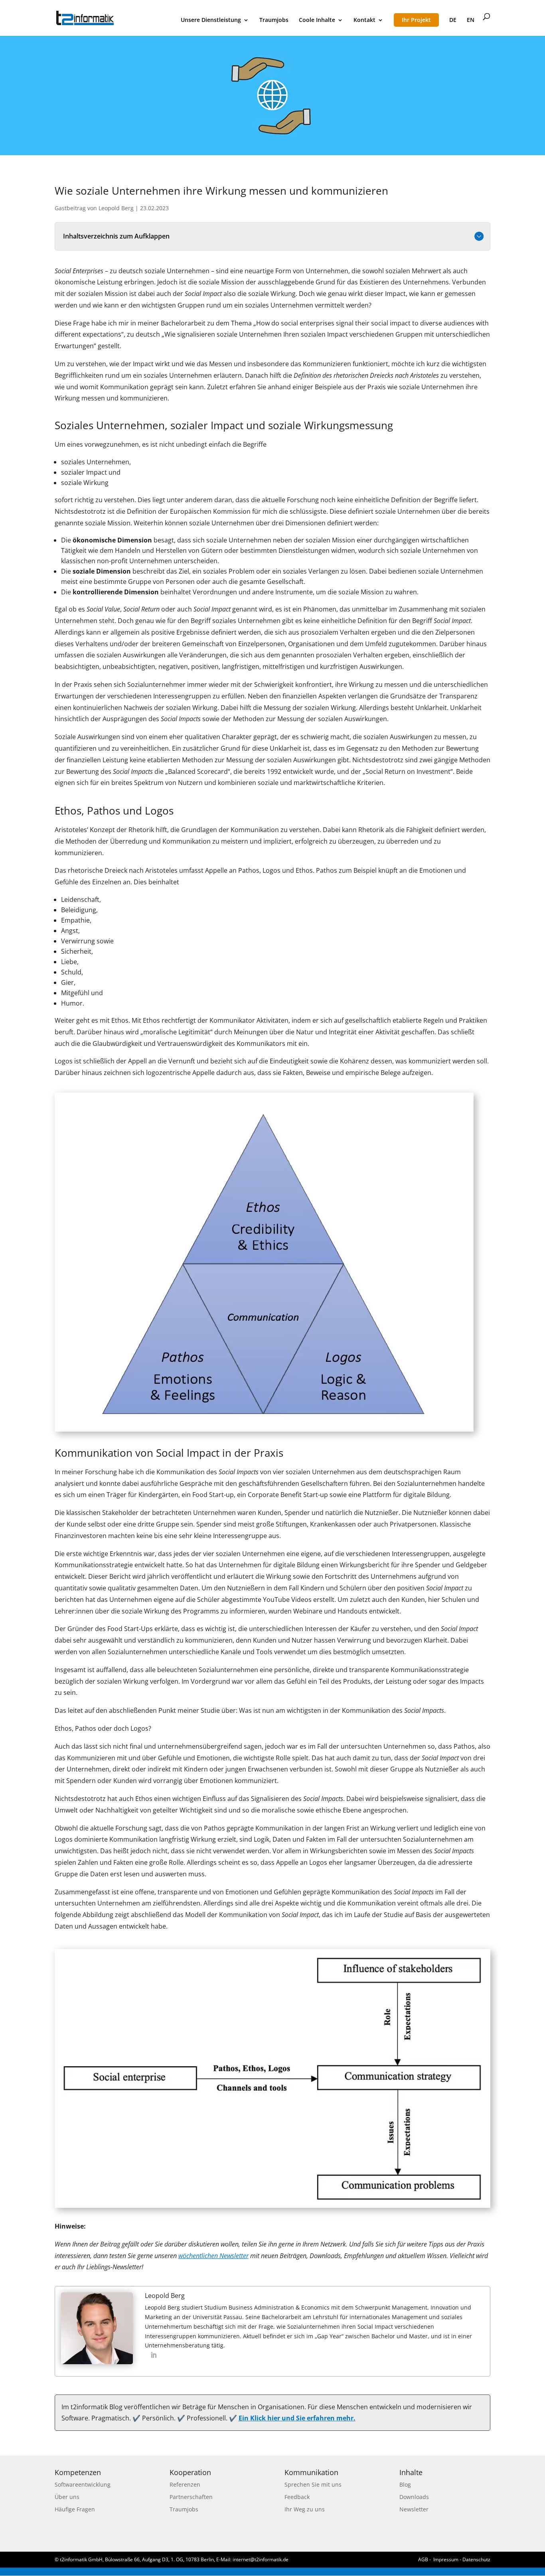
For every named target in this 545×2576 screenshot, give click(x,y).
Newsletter (414, 2509)
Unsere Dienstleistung (211, 20)
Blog (405, 2484)
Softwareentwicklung (83, 2484)
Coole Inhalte (317, 20)
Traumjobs (274, 20)
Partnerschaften (191, 2497)
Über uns (67, 2497)
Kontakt (364, 20)
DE (453, 20)
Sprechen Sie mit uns (313, 2484)
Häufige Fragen (75, 2509)
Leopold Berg (116, 208)
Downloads (414, 2497)
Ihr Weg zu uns (305, 2509)
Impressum (446, 2559)
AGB (423, 2559)
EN (471, 20)
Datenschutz (476, 2559)
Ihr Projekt (416, 20)
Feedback (297, 2497)
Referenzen (185, 2484)
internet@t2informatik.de (261, 2559)
